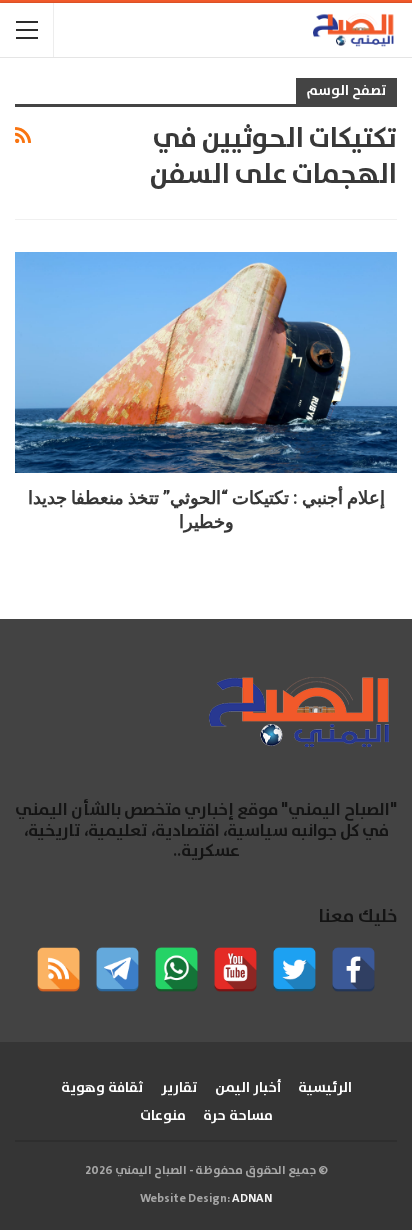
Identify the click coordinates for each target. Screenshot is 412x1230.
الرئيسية (325, 1088)
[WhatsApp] (176, 969)
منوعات (163, 1116)
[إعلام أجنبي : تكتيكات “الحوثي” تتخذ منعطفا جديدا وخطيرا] (206, 363)
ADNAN (252, 1198)
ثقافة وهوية (102, 1088)
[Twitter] (294, 969)
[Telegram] (117, 969)
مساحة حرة (238, 1116)
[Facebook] (353, 969)
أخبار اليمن (248, 1088)
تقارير (179, 1088)
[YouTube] (235, 969)
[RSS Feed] (58, 969)
